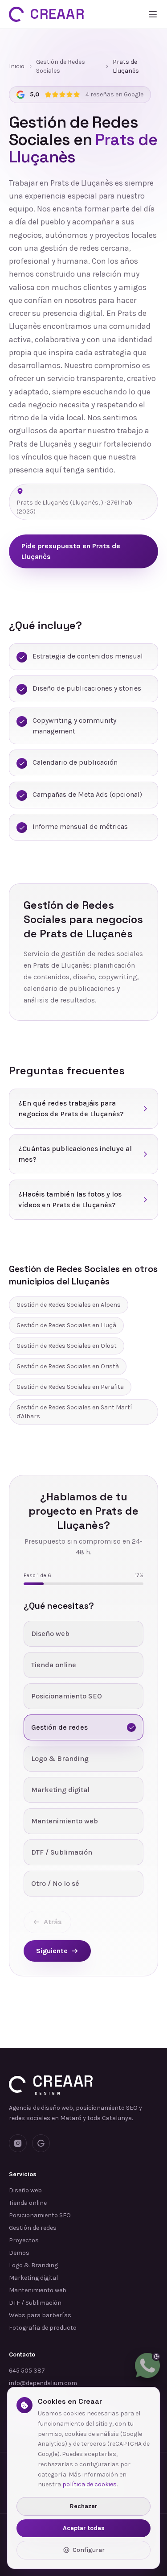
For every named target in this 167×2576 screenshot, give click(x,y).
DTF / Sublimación (35, 2303)
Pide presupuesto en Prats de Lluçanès (71, 551)
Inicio (17, 66)
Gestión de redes (33, 2228)
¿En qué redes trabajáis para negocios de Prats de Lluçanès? (71, 1108)
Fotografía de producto (43, 2328)
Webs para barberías (40, 2315)
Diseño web (25, 2190)
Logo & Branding (33, 2265)
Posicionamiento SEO (40, 2215)
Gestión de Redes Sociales (61, 66)
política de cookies (90, 2484)
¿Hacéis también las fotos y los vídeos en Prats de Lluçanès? (70, 1199)
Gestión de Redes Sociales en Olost (67, 1346)
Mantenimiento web (38, 2290)
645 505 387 (27, 2371)
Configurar (89, 2550)
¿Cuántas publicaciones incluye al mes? (75, 1154)
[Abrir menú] (153, 14)
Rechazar (84, 2506)
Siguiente (52, 1951)
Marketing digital (33, 2278)
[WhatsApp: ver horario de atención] (147, 2365)
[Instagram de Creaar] (18, 2143)
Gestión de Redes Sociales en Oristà (68, 1366)
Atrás (53, 1922)
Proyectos (24, 2240)
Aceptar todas (84, 2528)
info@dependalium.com (43, 2383)
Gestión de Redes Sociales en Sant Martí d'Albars (74, 1412)
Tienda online (28, 2203)
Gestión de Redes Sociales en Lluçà (66, 1325)
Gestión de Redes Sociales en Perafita (70, 1387)
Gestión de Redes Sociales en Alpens (69, 1305)
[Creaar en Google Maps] (41, 2143)
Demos (19, 2253)
